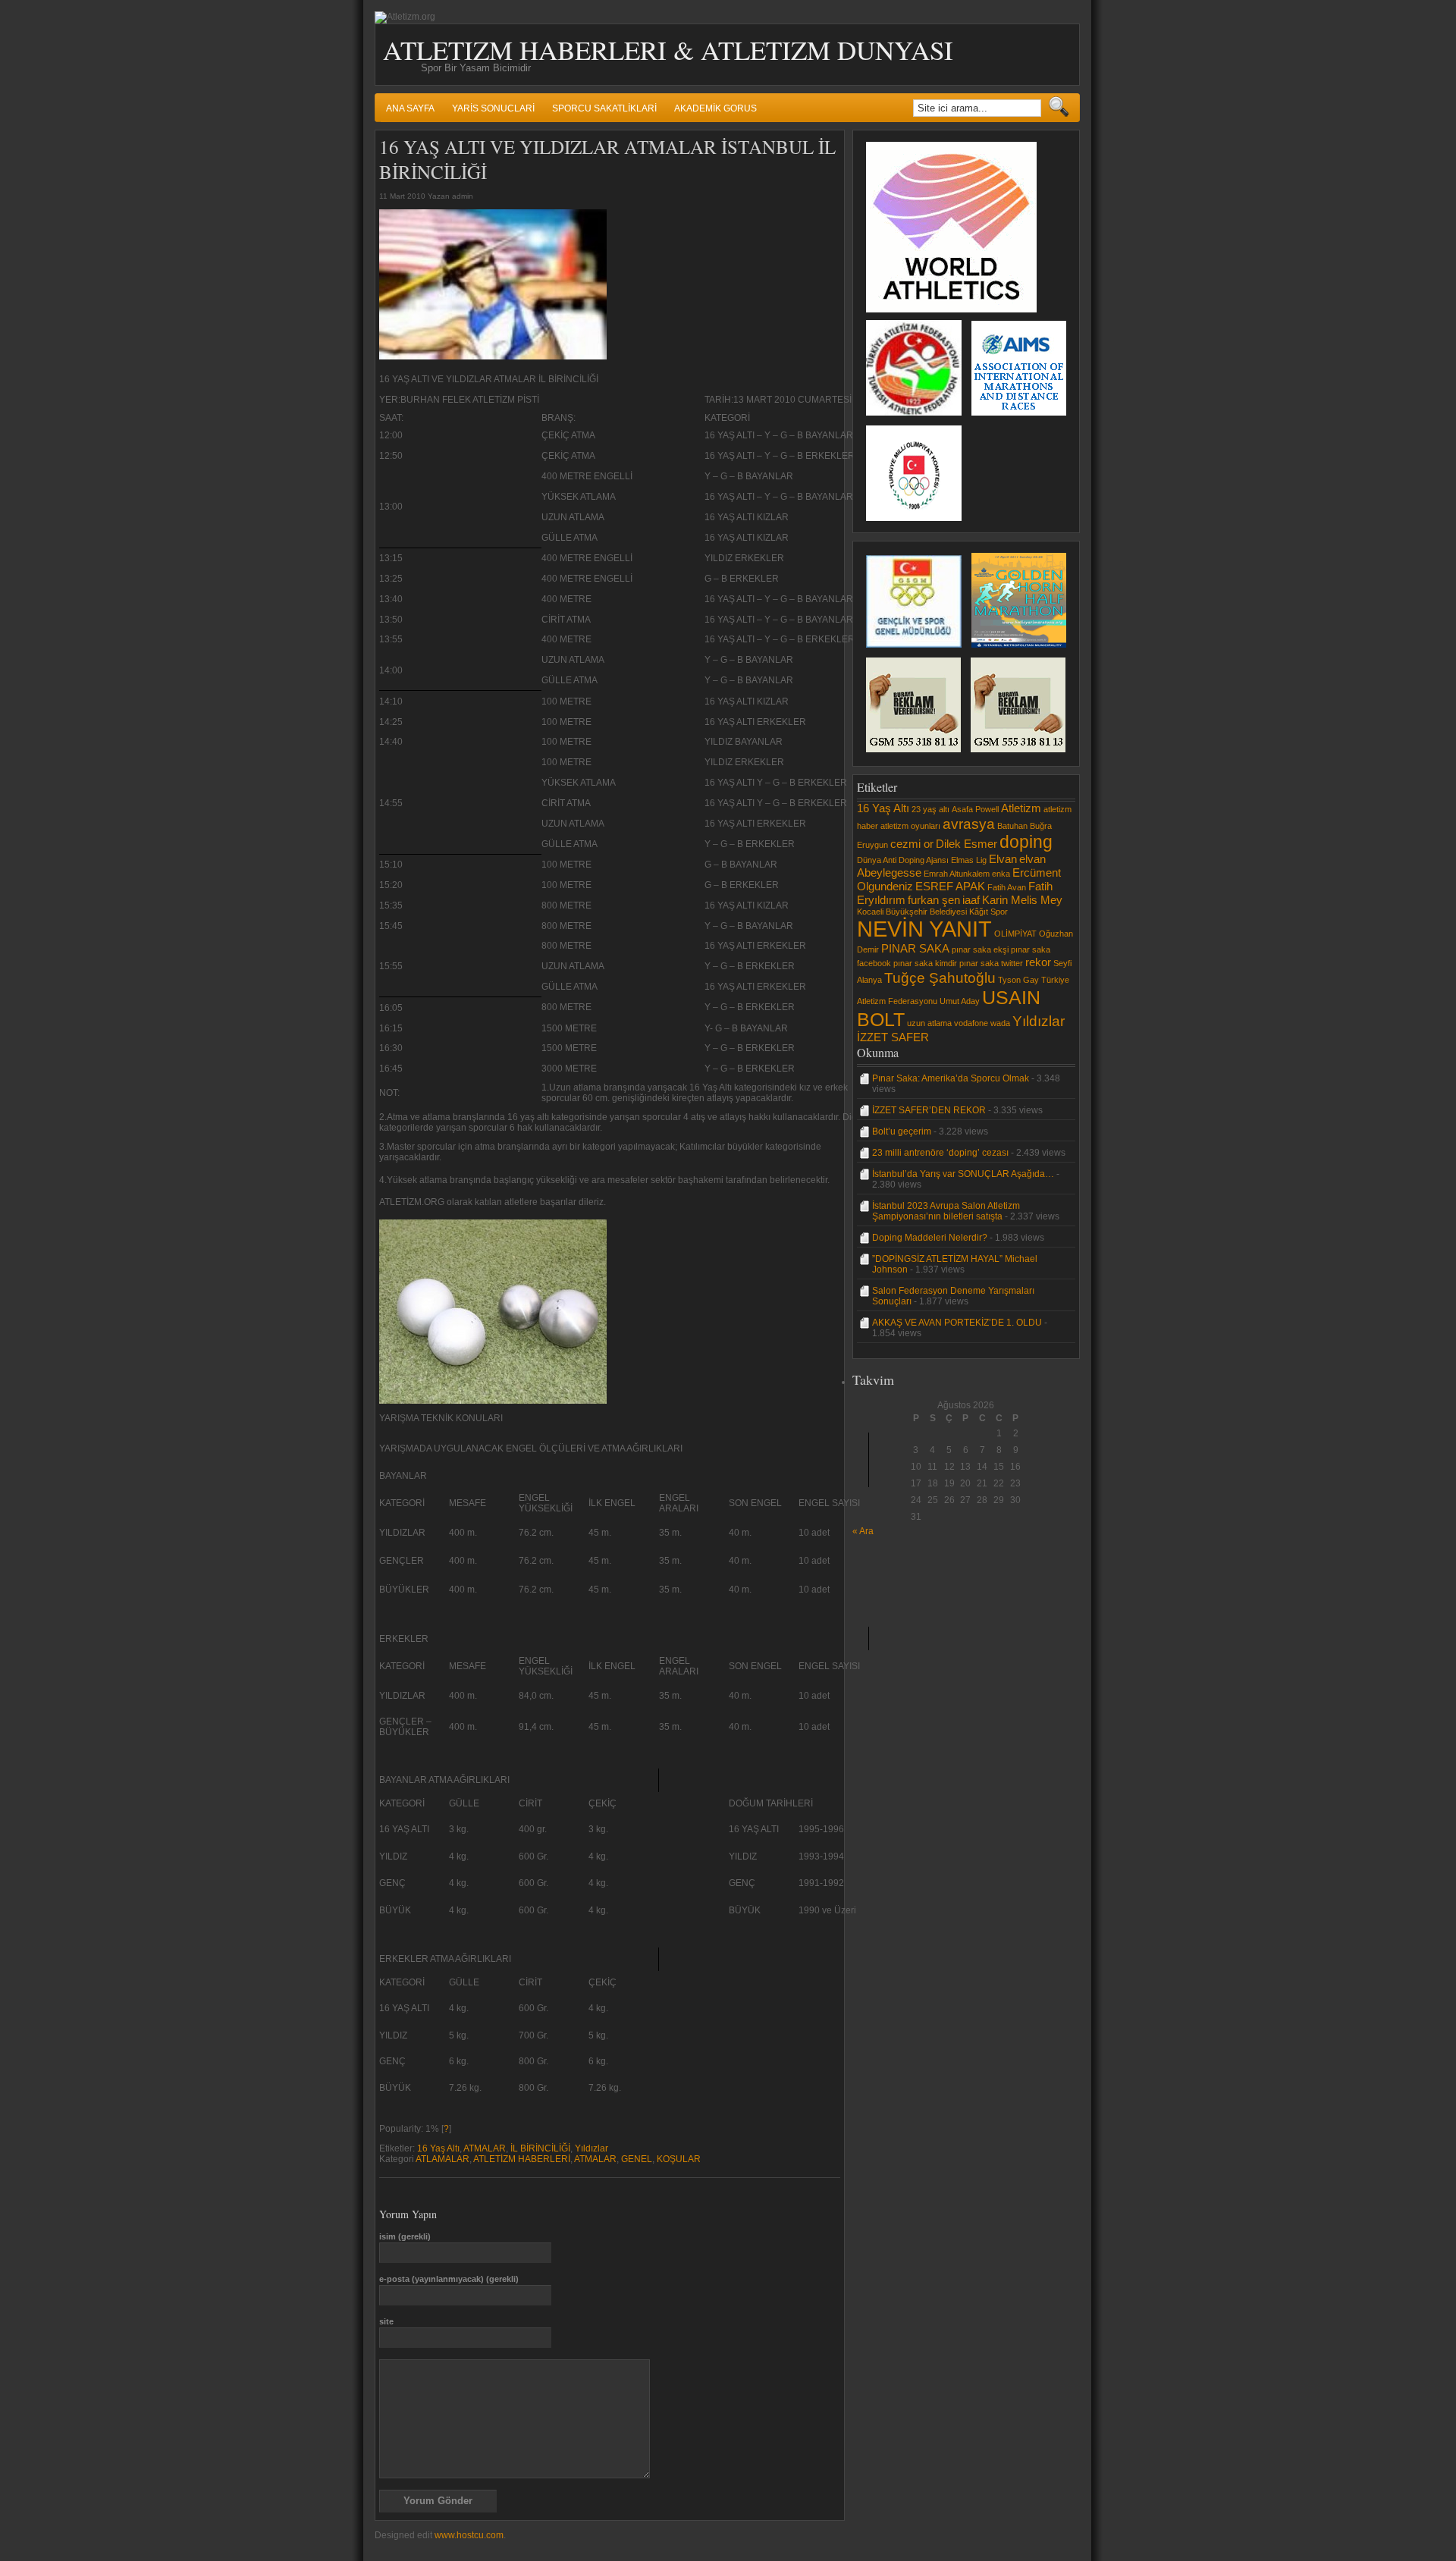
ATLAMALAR (442, 2159)
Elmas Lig (969, 860)
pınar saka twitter (991, 963)
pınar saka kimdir (925, 963)
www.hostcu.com (469, 2535)
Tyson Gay (1018, 980)
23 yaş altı (930, 809)
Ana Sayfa (410, 108)
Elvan (1003, 859)
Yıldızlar (591, 2148)
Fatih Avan (1007, 887)
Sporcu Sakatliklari (604, 108)
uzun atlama (929, 1023)
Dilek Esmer (966, 844)
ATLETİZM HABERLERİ (522, 2159)
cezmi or (912, 844)
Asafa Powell (975, 809)
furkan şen (934, 900)
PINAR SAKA (915, 948)
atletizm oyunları (910, 826)
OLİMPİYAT (1015, 934)
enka (1001, 874)
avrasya (969, 824)
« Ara (863, 1531)
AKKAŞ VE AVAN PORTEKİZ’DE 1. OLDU (957, 1323)
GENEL (637, 2159)
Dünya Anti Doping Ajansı (903, 860)
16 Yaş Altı (438, 2148)
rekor (1038, 962)
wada (1000, 1023)
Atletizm (1021, 808)
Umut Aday (960, 1001)
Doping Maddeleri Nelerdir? (930, 1238)
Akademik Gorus (715, 108)
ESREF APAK (950, 886)
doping (1026, 842)
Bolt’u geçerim (902, 1131)
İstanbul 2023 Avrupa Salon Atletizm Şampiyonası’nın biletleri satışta (946, 1211)
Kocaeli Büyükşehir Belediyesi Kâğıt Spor (932, 912)
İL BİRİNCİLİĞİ (540, 2148)
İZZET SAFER (893, 1037)
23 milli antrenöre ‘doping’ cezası (940, 1153)
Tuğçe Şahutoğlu (940, 978)
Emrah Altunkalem (957, 874)
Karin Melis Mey (1022, 900)
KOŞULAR (679, 2159)
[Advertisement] (898, 1571)
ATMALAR (485, 2148)
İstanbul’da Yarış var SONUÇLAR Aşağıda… (963, 1174)
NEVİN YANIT (924, 929)
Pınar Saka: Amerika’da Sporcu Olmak (951, 1078)
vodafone (971, 1023)
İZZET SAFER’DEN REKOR (929, 1110)
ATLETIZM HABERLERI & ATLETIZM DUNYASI (668, 50)
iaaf (971, 900)
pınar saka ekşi (980, 949)
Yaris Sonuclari (493, 108)
